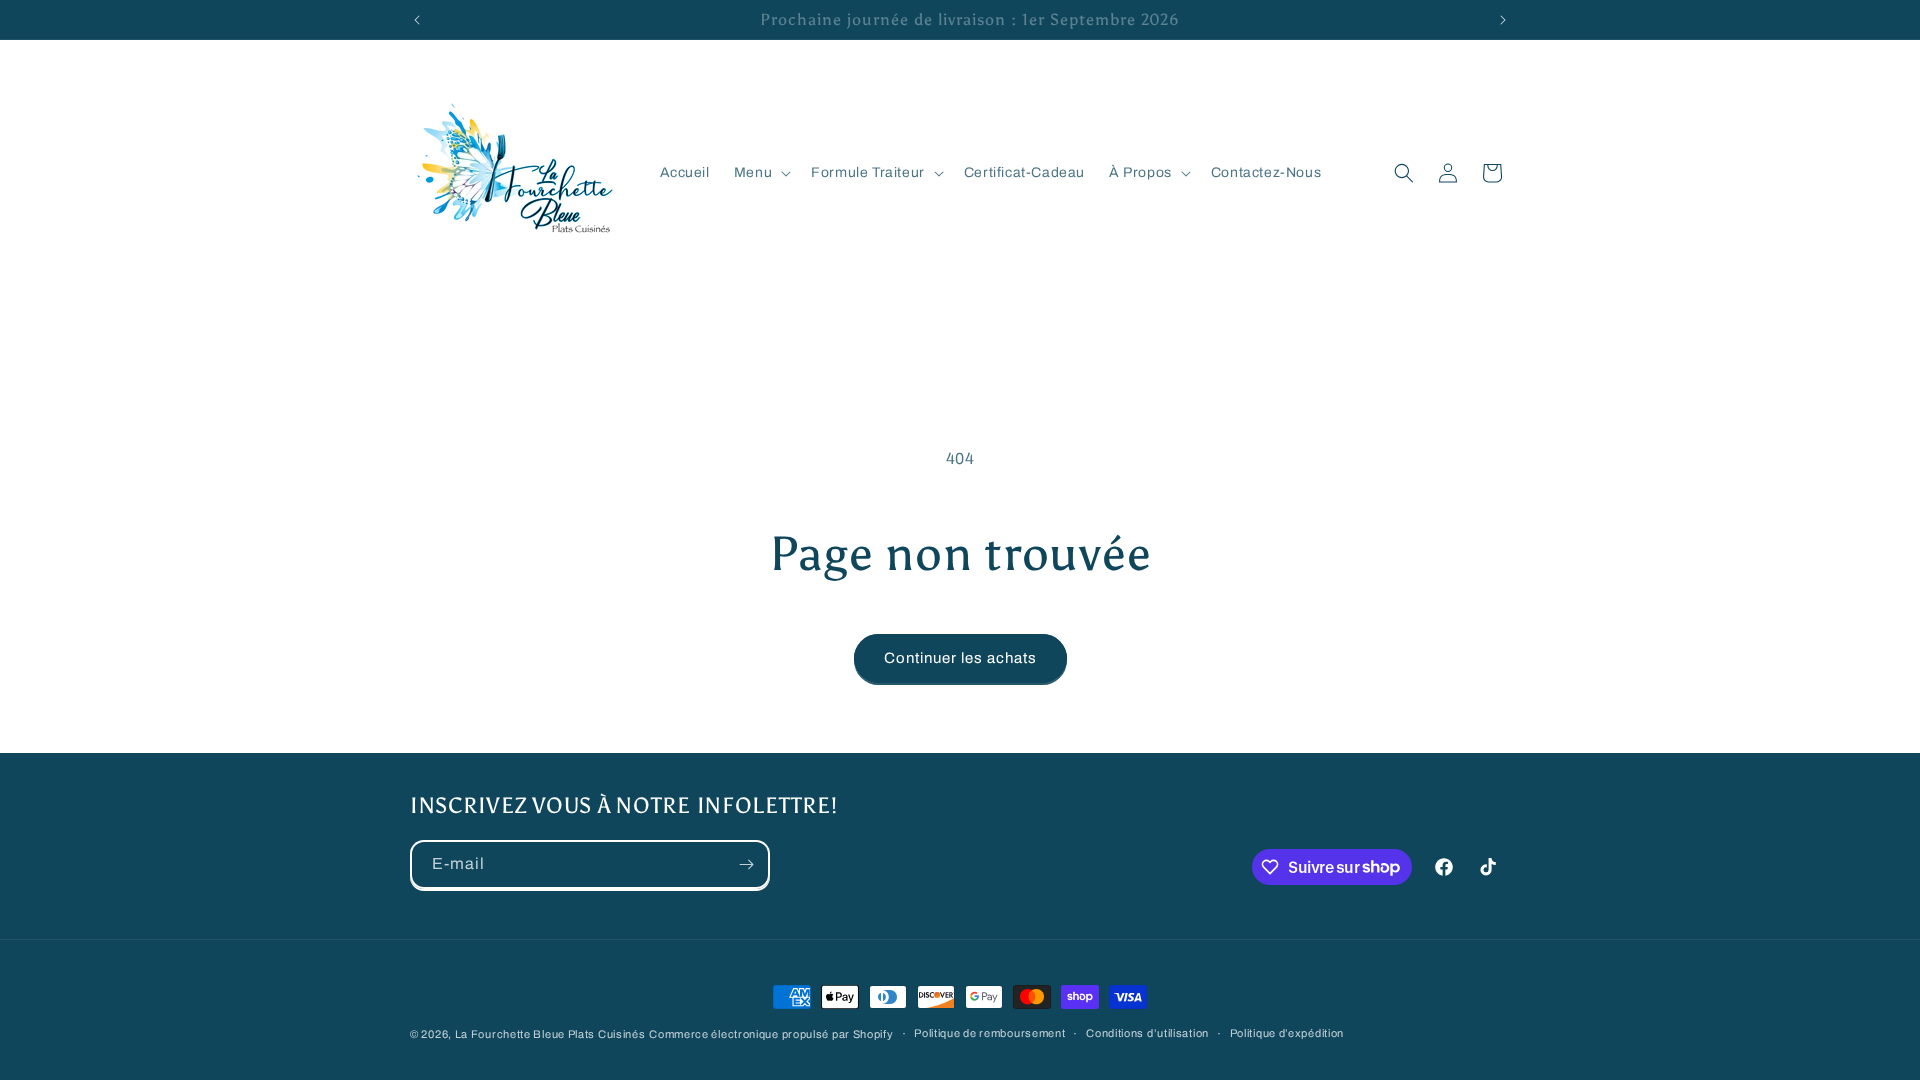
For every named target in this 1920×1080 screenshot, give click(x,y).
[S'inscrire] (746, 864)
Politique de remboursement (989, 1033)
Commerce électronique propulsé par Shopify (771, 1034)
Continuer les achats (960, 658)
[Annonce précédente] (417, 20)
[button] (760, 173)
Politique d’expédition (1287, 1033)
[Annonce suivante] (1503, 20)
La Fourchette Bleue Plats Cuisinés (550, 1034)
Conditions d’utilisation (1147, 1033)
